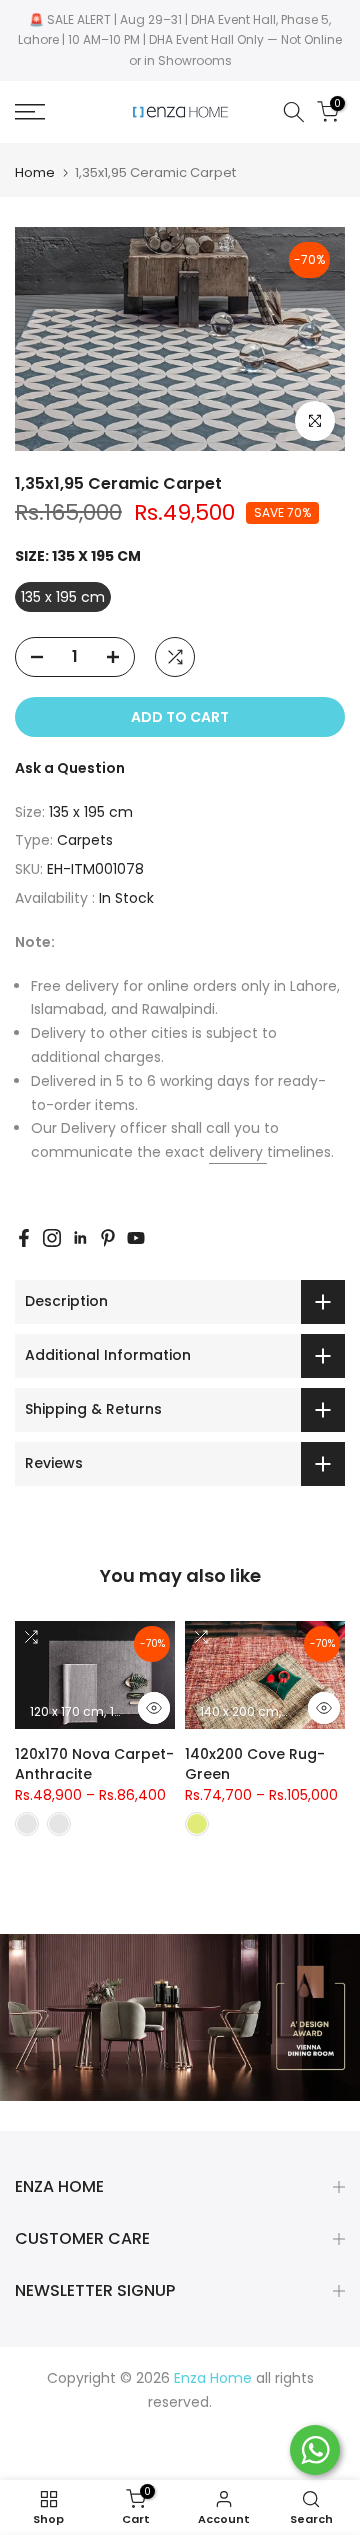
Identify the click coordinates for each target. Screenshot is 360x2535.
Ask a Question (70, 768)
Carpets (85, 840)
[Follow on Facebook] (24, 1238)
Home (35, 172)
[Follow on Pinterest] (108, 1238)
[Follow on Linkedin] (80, 1238)
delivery (238, 1152)
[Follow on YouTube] (136, 1238)
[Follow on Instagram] (52, 1238)
